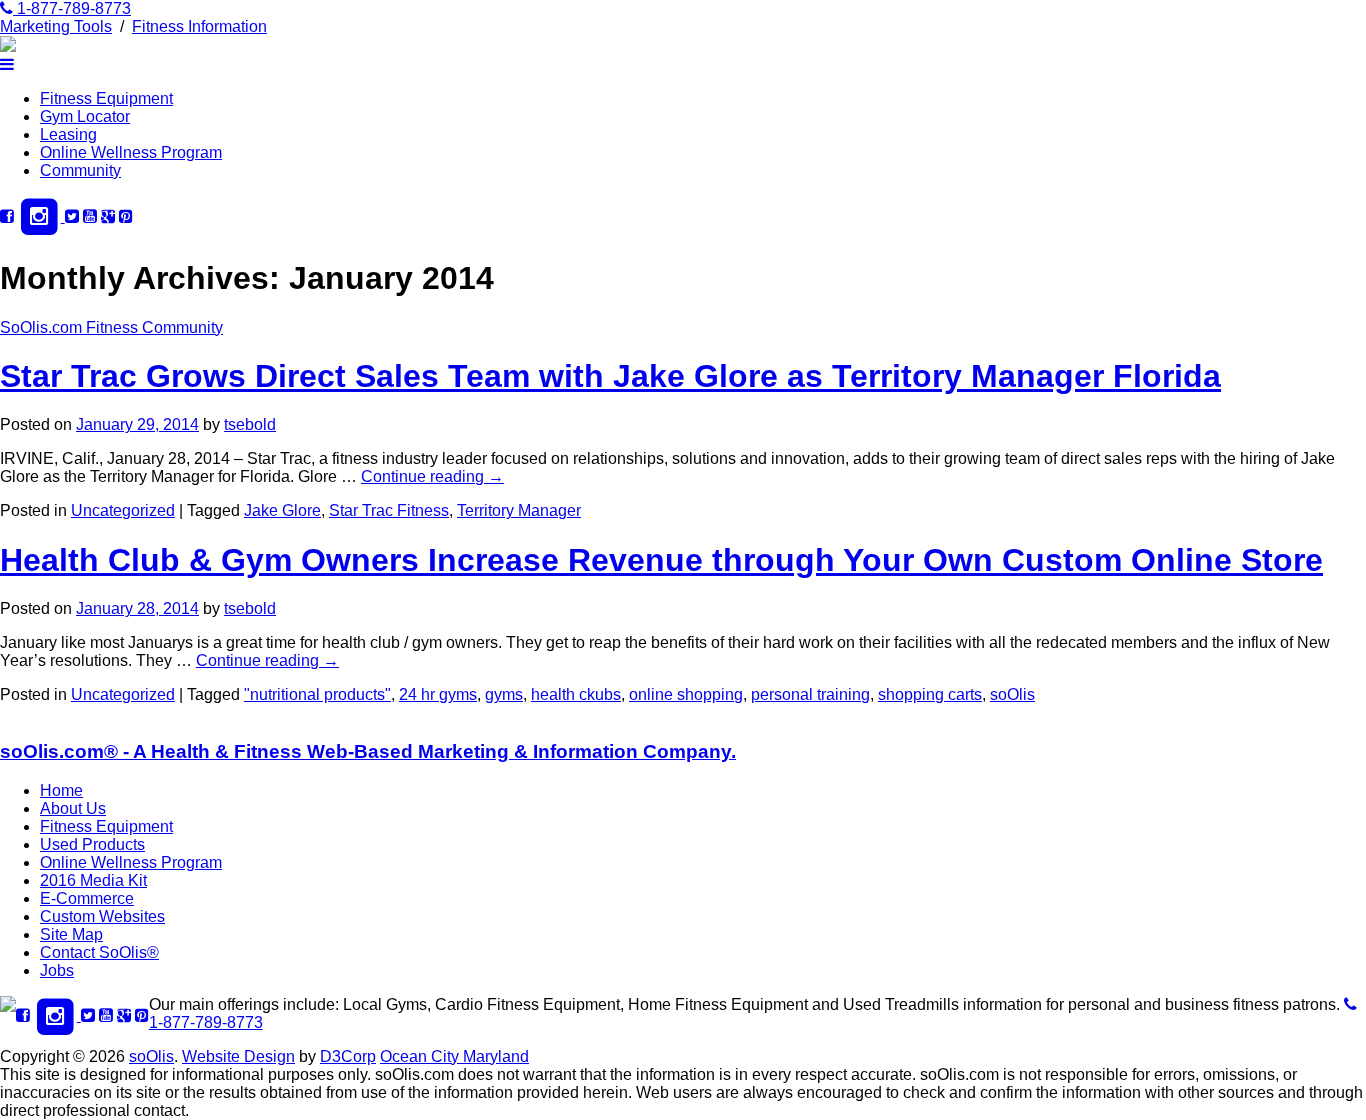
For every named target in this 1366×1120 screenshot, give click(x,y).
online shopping (686, 694)
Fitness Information (199, 26)
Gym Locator (85, 116)
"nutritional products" (317, 694)
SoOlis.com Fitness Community (111, 327)
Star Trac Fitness (389, 510)
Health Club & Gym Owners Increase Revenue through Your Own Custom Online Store (661, 560)
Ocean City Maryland (454, 1056)
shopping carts (930, 694)
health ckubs (576, 694)
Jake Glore (282, 510)
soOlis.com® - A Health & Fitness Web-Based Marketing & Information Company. (368, 751)
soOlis (1012, 694)
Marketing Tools (56, 26)
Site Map (71, 934)
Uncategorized (123, 510)
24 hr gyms (438, 694)
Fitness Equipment (106, 98)
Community (80, 170)
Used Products (92, 844)
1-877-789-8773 (72, 8)
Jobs (57, 970)
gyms (504, 694)
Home (61, 790)
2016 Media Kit (93, 880)
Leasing (68, 134)
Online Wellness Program (131, 152)
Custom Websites (102, 916)
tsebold (250, 424)
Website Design (238, 1056)
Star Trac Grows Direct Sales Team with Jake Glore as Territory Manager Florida (610, 376)
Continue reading (432, 476)
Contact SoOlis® (99, 952)
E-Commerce (87, 898)
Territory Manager (519, 510)
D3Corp (348, 1056)
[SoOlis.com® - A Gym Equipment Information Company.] (8, 46)
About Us (73, 808)
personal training (810, 694)
